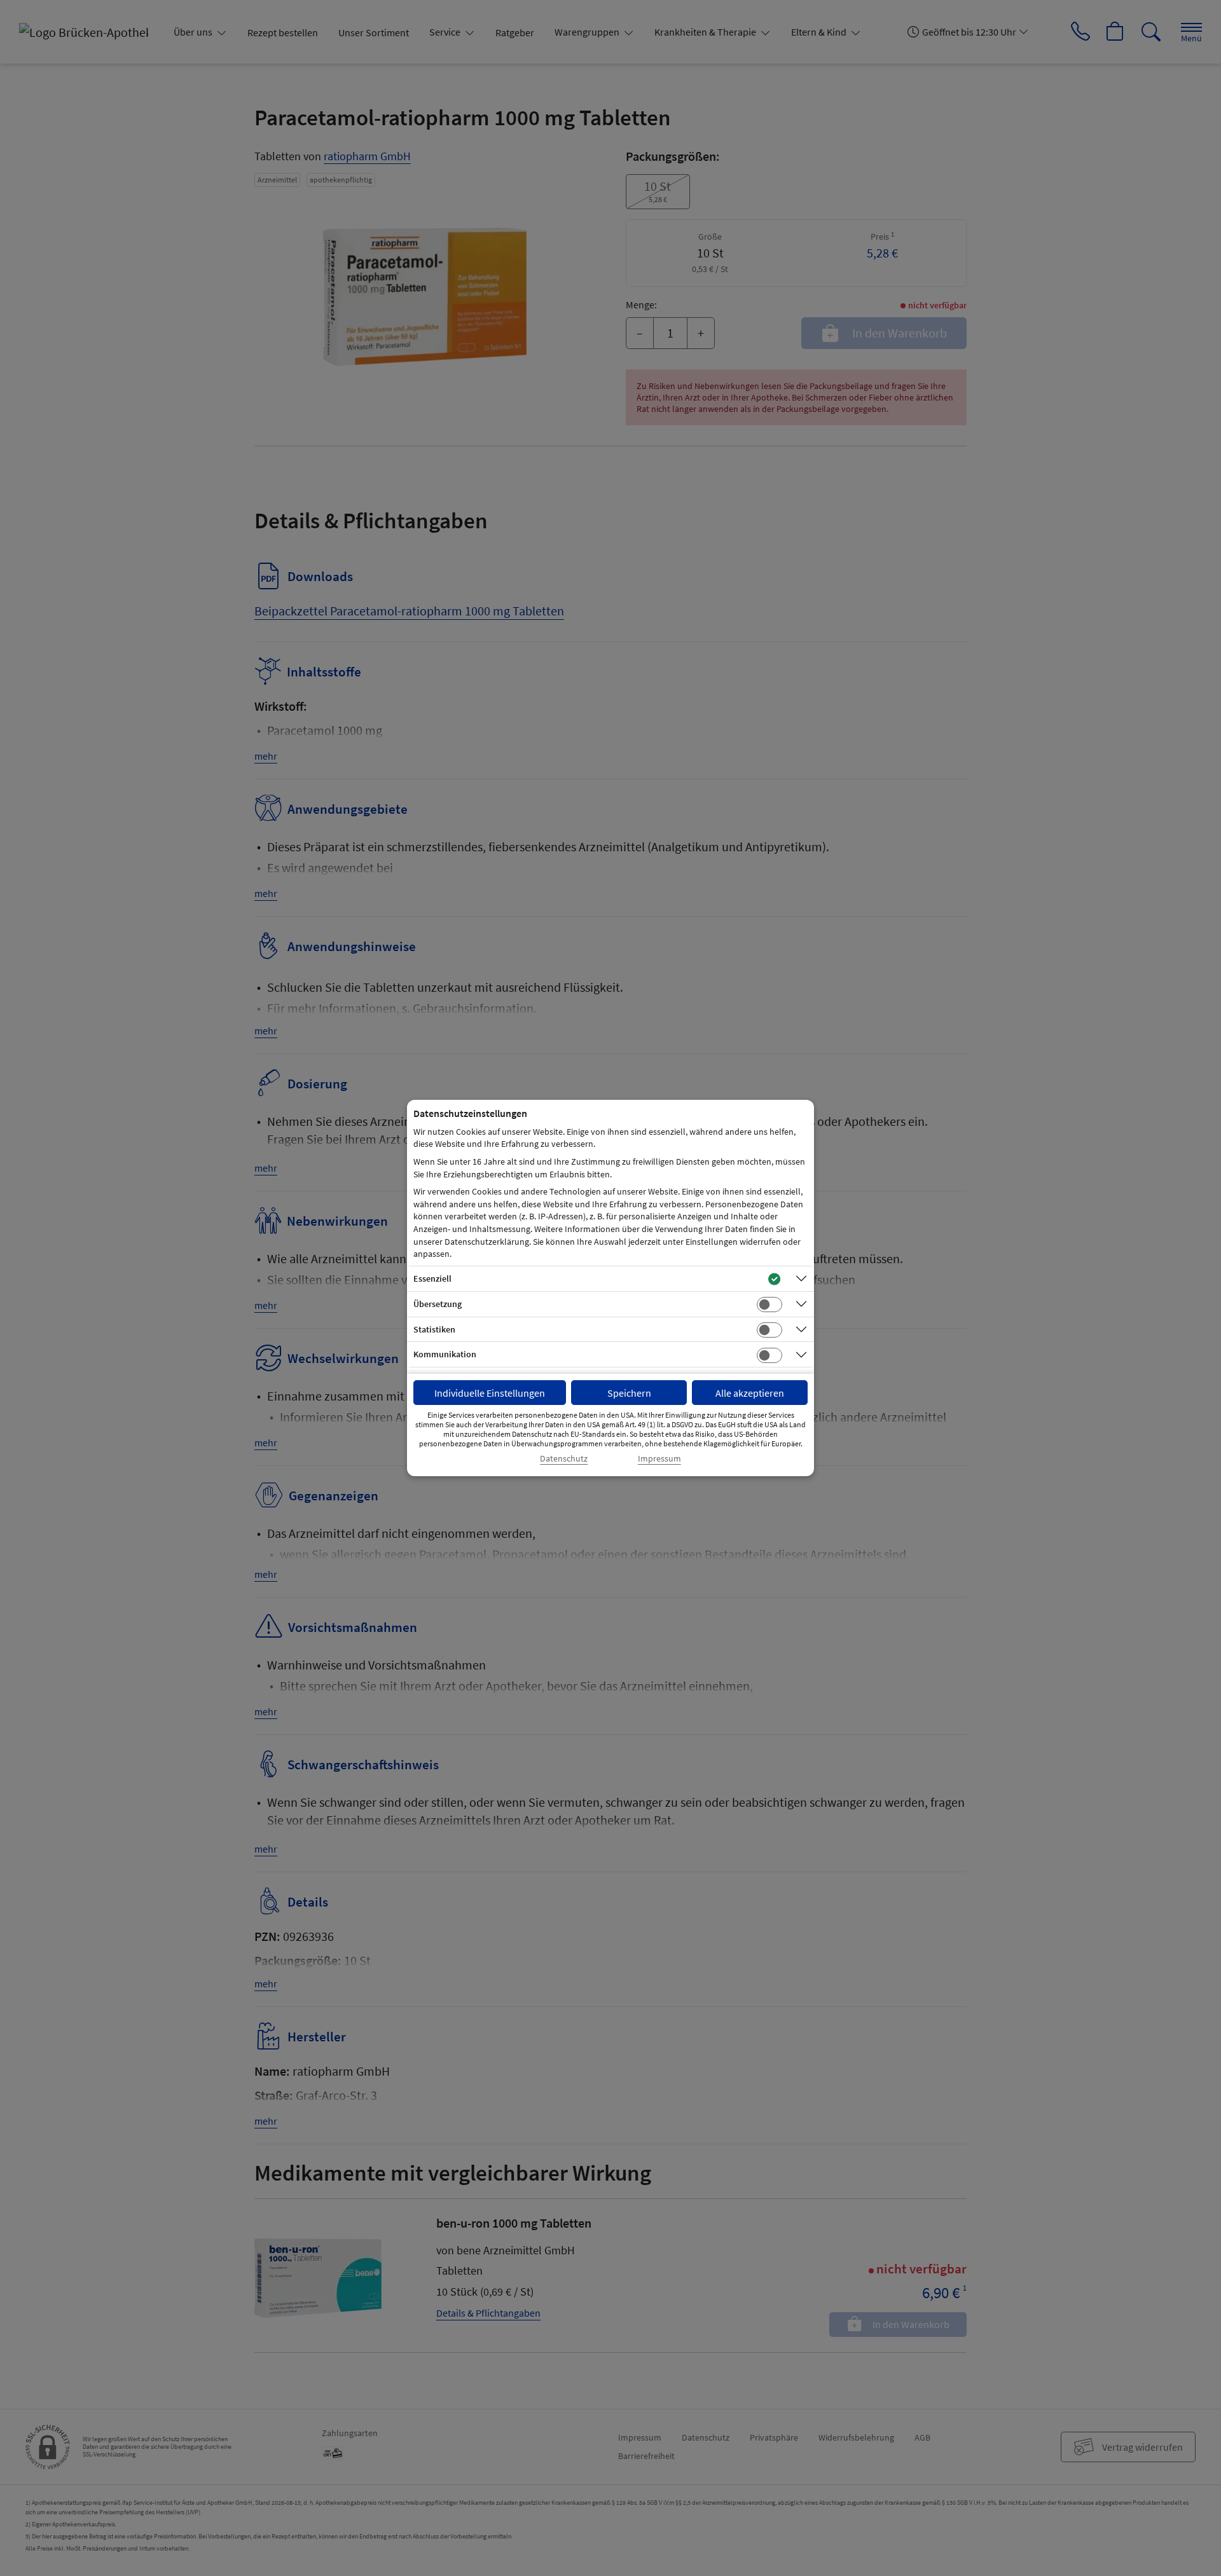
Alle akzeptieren (750, 1393)
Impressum (659, 1459)
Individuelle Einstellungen (490, 1393)
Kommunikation (445, 1354)
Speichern (629, 1393)
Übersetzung (438, 1304)
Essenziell (432, 1278)
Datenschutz (564, 1459)
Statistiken (434, 1329)
